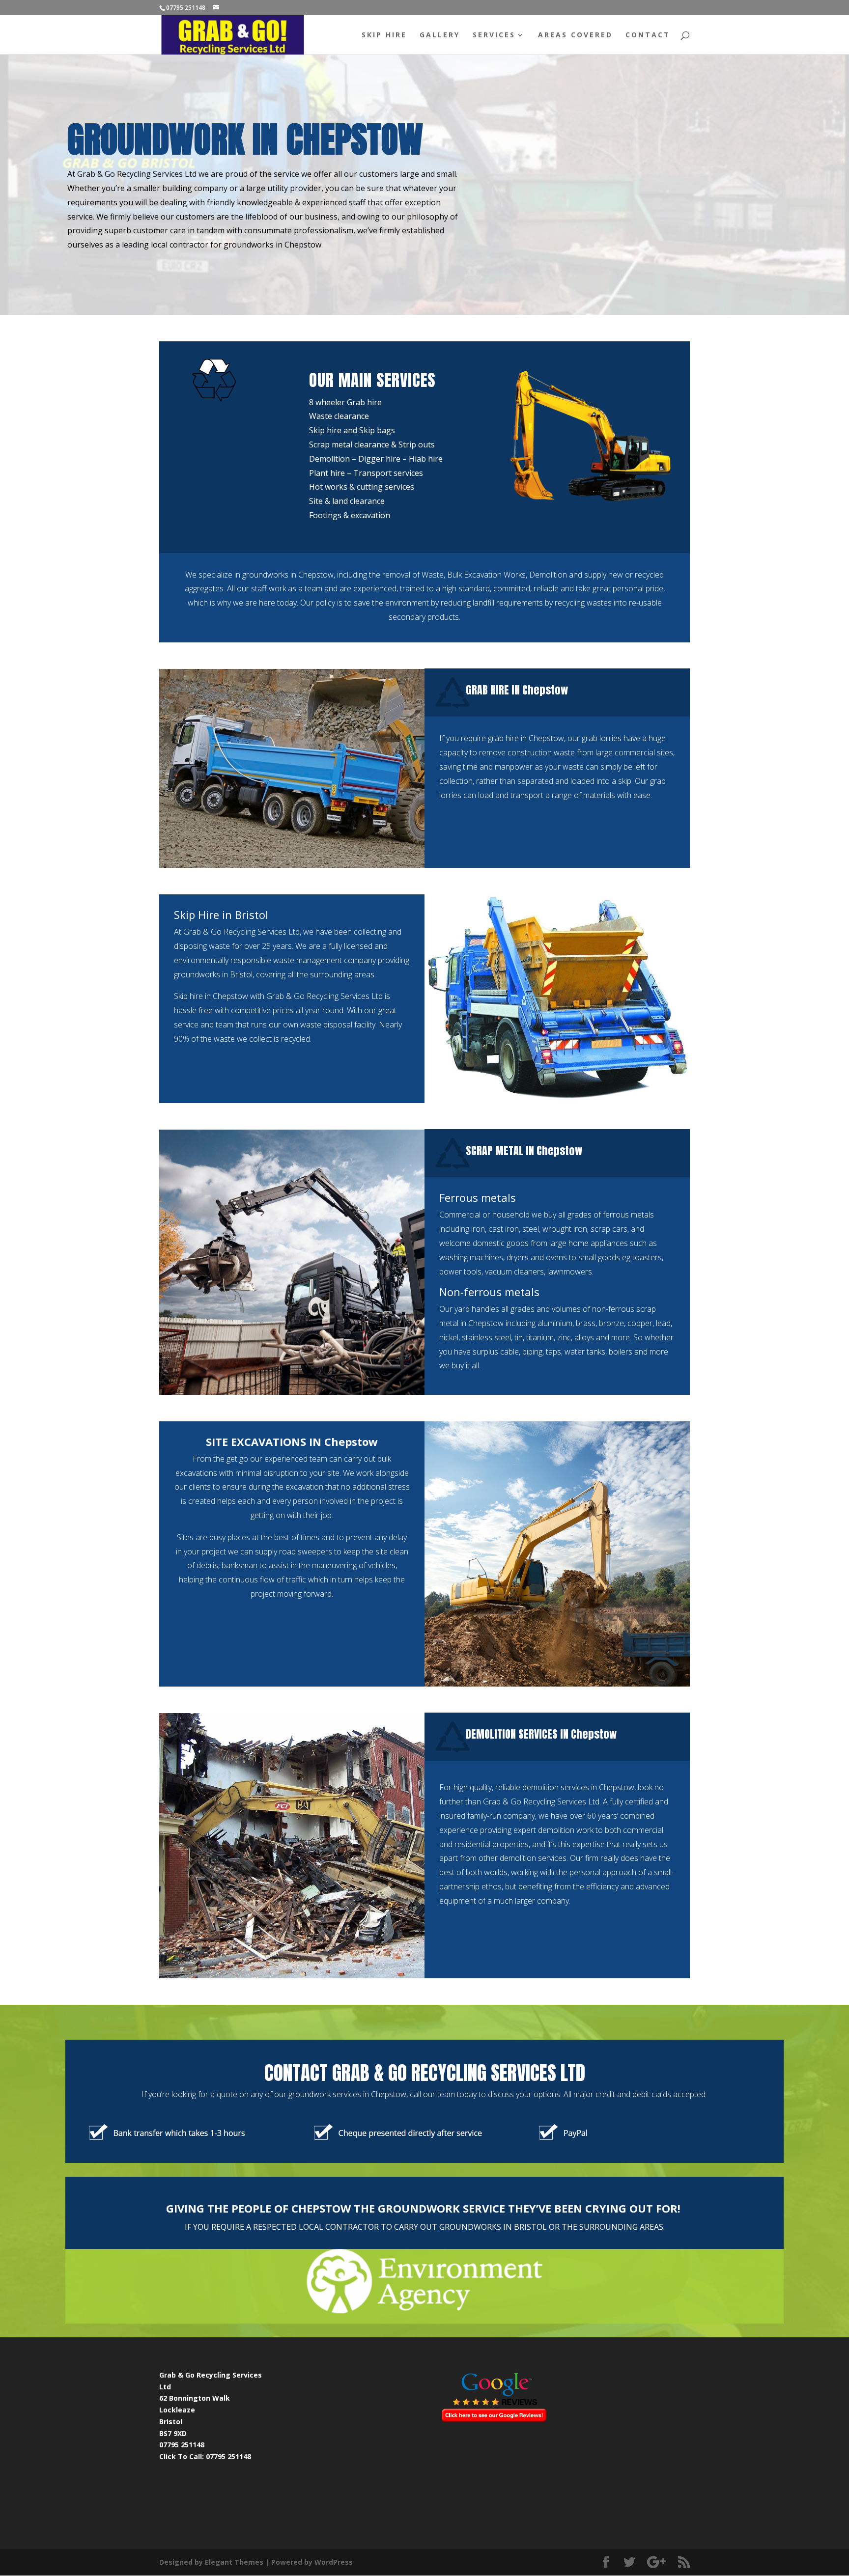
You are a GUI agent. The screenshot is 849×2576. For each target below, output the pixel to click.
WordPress (334, 2562)
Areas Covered (575, 35)
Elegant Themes (234, 2562)
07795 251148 (228, 2456)
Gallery (440, 35)
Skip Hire (384, 35)
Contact (648, 35)
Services (494, 35)
